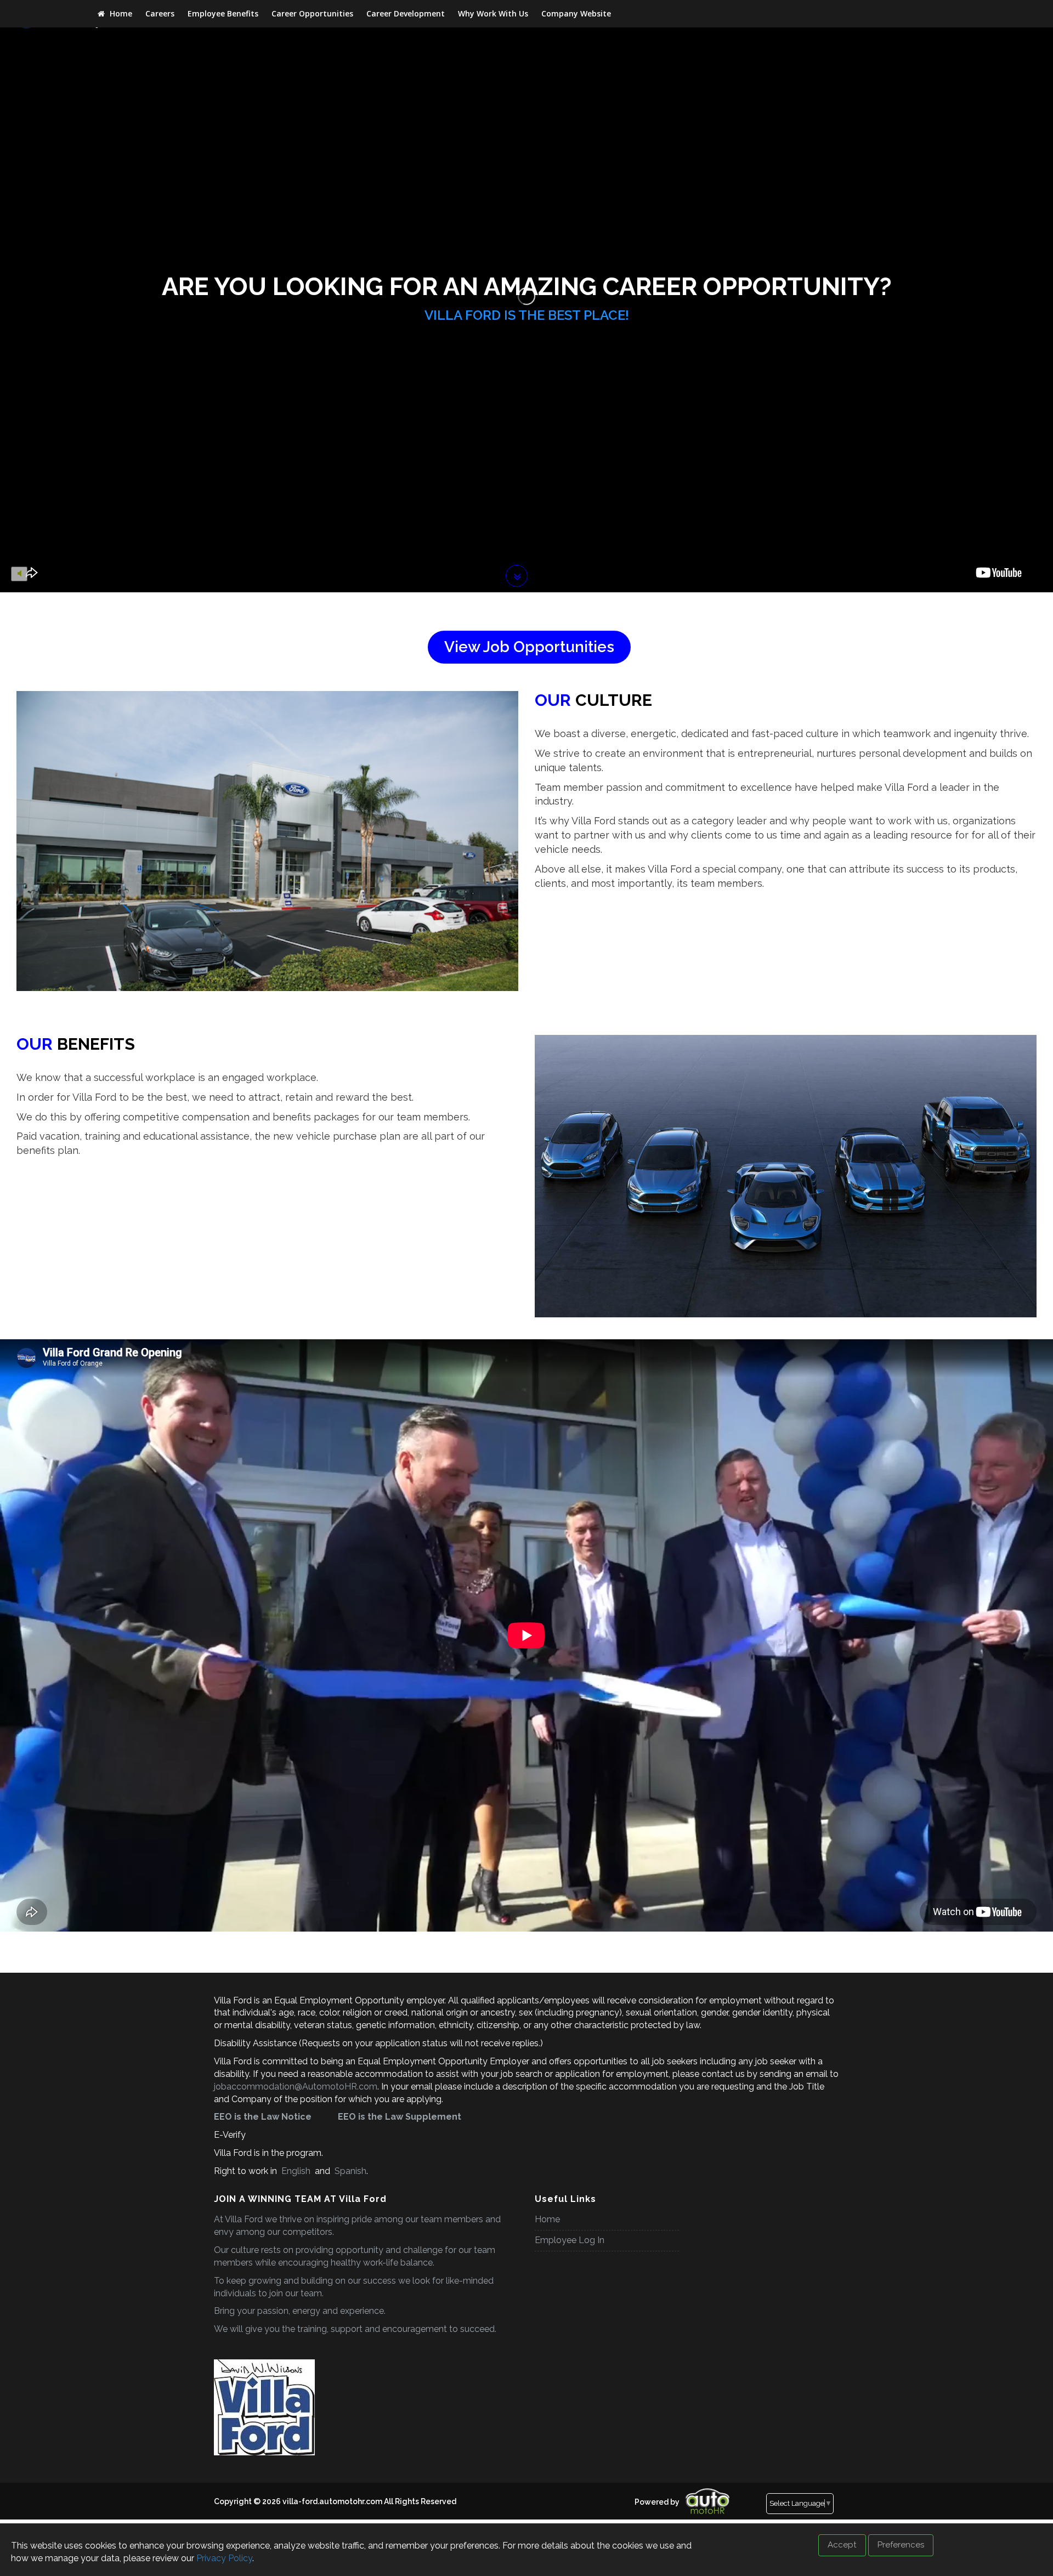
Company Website (576, 13)
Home (120, 13)
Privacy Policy (224, 2558)
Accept (842, 2545)
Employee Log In (570, 2240)
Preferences (901, 2545)
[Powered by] (631, 2493)
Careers (160, 13)
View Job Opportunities (529, 647)
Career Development (406, 13)
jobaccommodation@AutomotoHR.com (296, 2087)
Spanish (349, 2171)
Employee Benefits (223, 13)
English (296, 2171)
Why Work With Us (493, 13)
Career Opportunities (312, 13)
